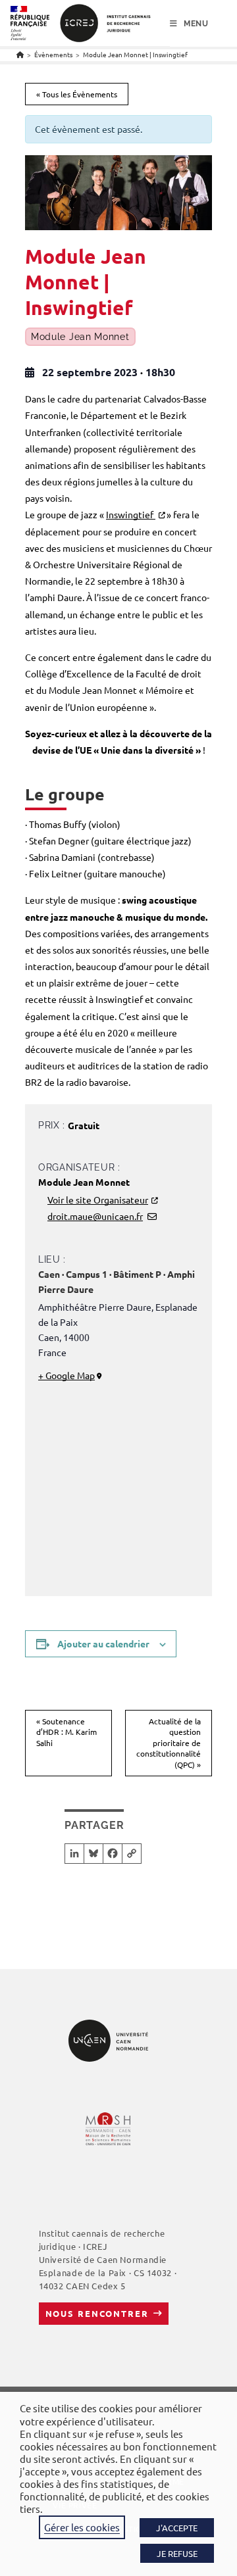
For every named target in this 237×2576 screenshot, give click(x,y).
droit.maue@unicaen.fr (95, 1216)
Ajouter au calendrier (103, 1643)
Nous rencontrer (97, 2313)
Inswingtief (131, 514)
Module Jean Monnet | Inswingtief (135, 54)
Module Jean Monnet (80, 337)
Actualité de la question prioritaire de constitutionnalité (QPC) (169, 1743)
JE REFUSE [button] (177, 2553)
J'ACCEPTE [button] (177, 2528)
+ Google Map (66, 1375)
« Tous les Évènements (77, 94)
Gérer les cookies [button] (82, 2527)
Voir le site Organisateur (98, 1200)
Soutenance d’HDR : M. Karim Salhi (66, 1732)
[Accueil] (20, 54)
